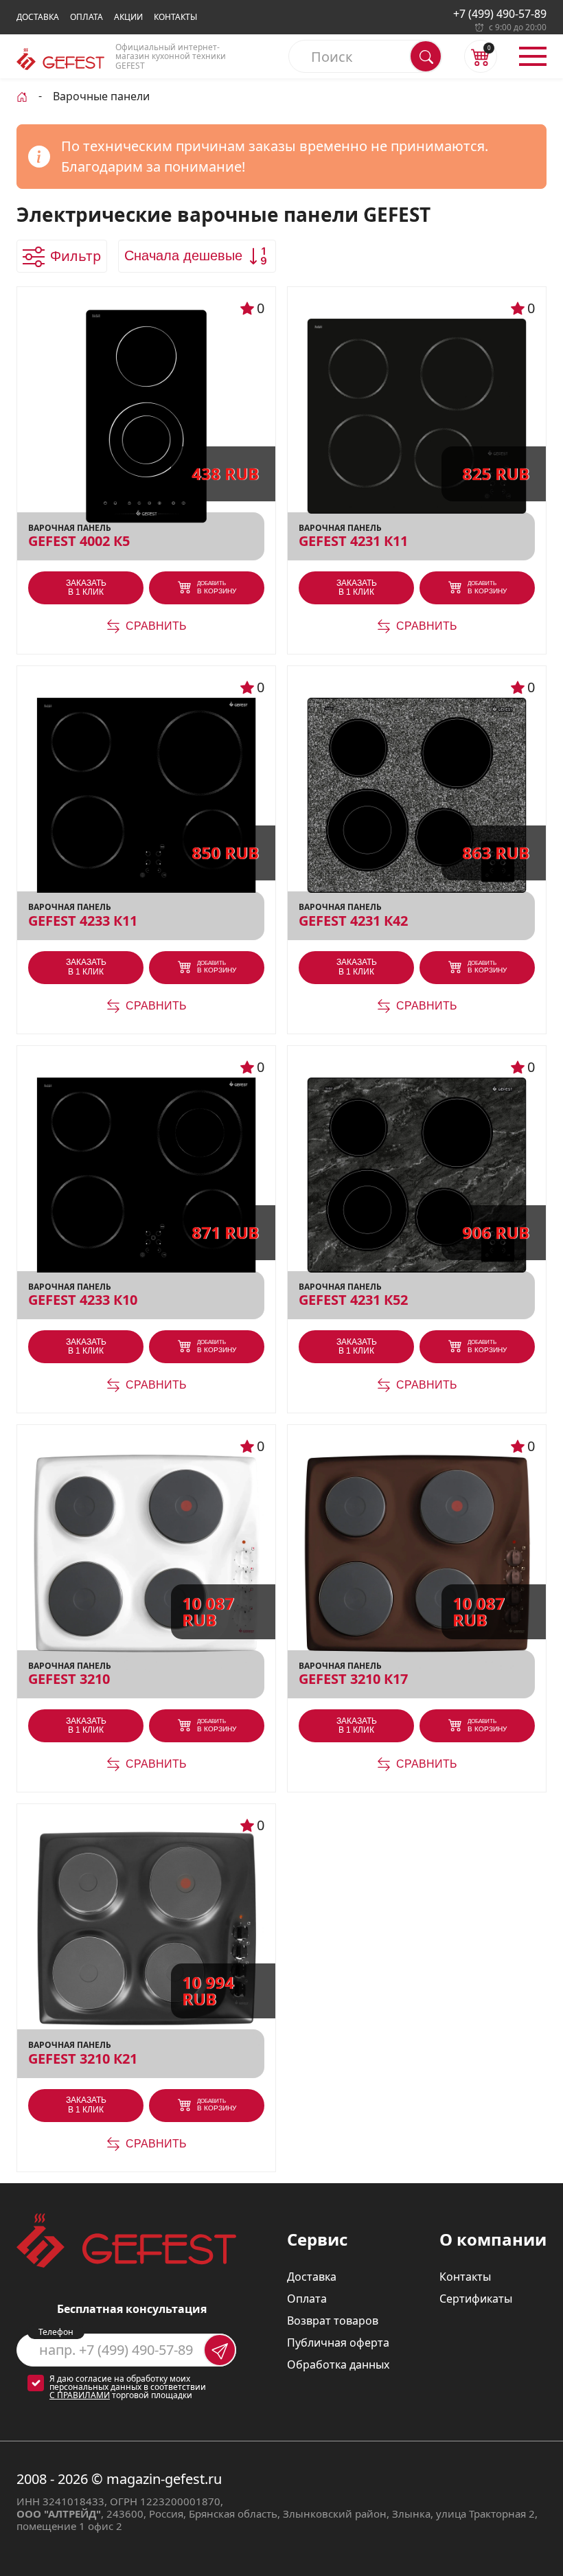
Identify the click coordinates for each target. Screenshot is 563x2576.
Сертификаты (476, 2299)
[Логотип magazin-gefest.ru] (60, 59)
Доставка (38, 17)
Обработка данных (338, 2364)
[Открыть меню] (533, 56)
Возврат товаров (333, 2321)
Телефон (56, 2332)
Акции (128, 17)
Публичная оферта (338, 2343)
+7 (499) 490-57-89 (500, 14)
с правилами (80, 2395)
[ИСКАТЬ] (426, 56)
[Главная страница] (22, 95)
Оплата (87, 17)
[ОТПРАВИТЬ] (220, 2350)
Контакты (175, 17)
